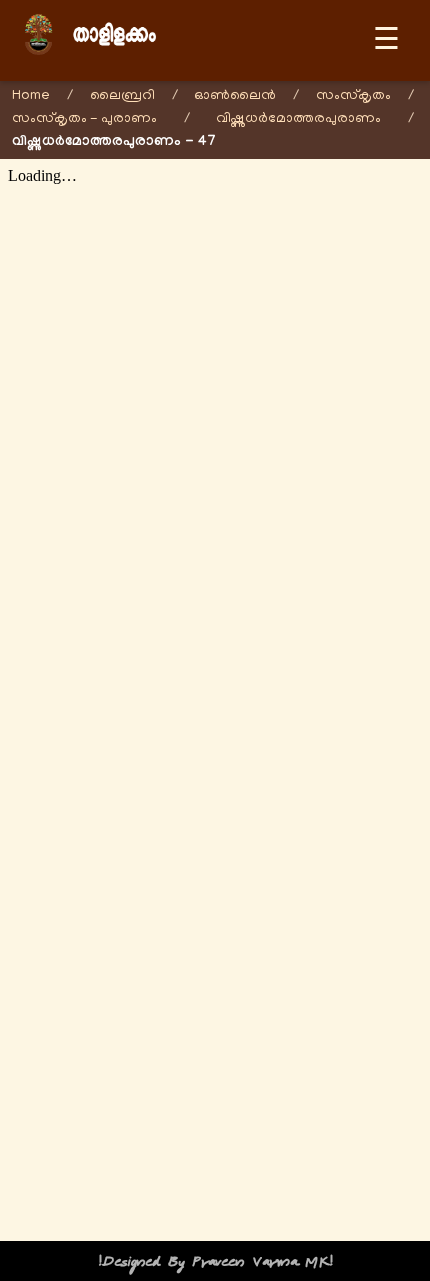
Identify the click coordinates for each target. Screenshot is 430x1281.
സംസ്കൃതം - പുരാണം (84, 119)
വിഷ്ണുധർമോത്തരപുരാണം (298, 119)
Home (31, 96)
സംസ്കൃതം (353, 96)
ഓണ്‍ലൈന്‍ (235, 96)
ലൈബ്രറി (122, 96)
